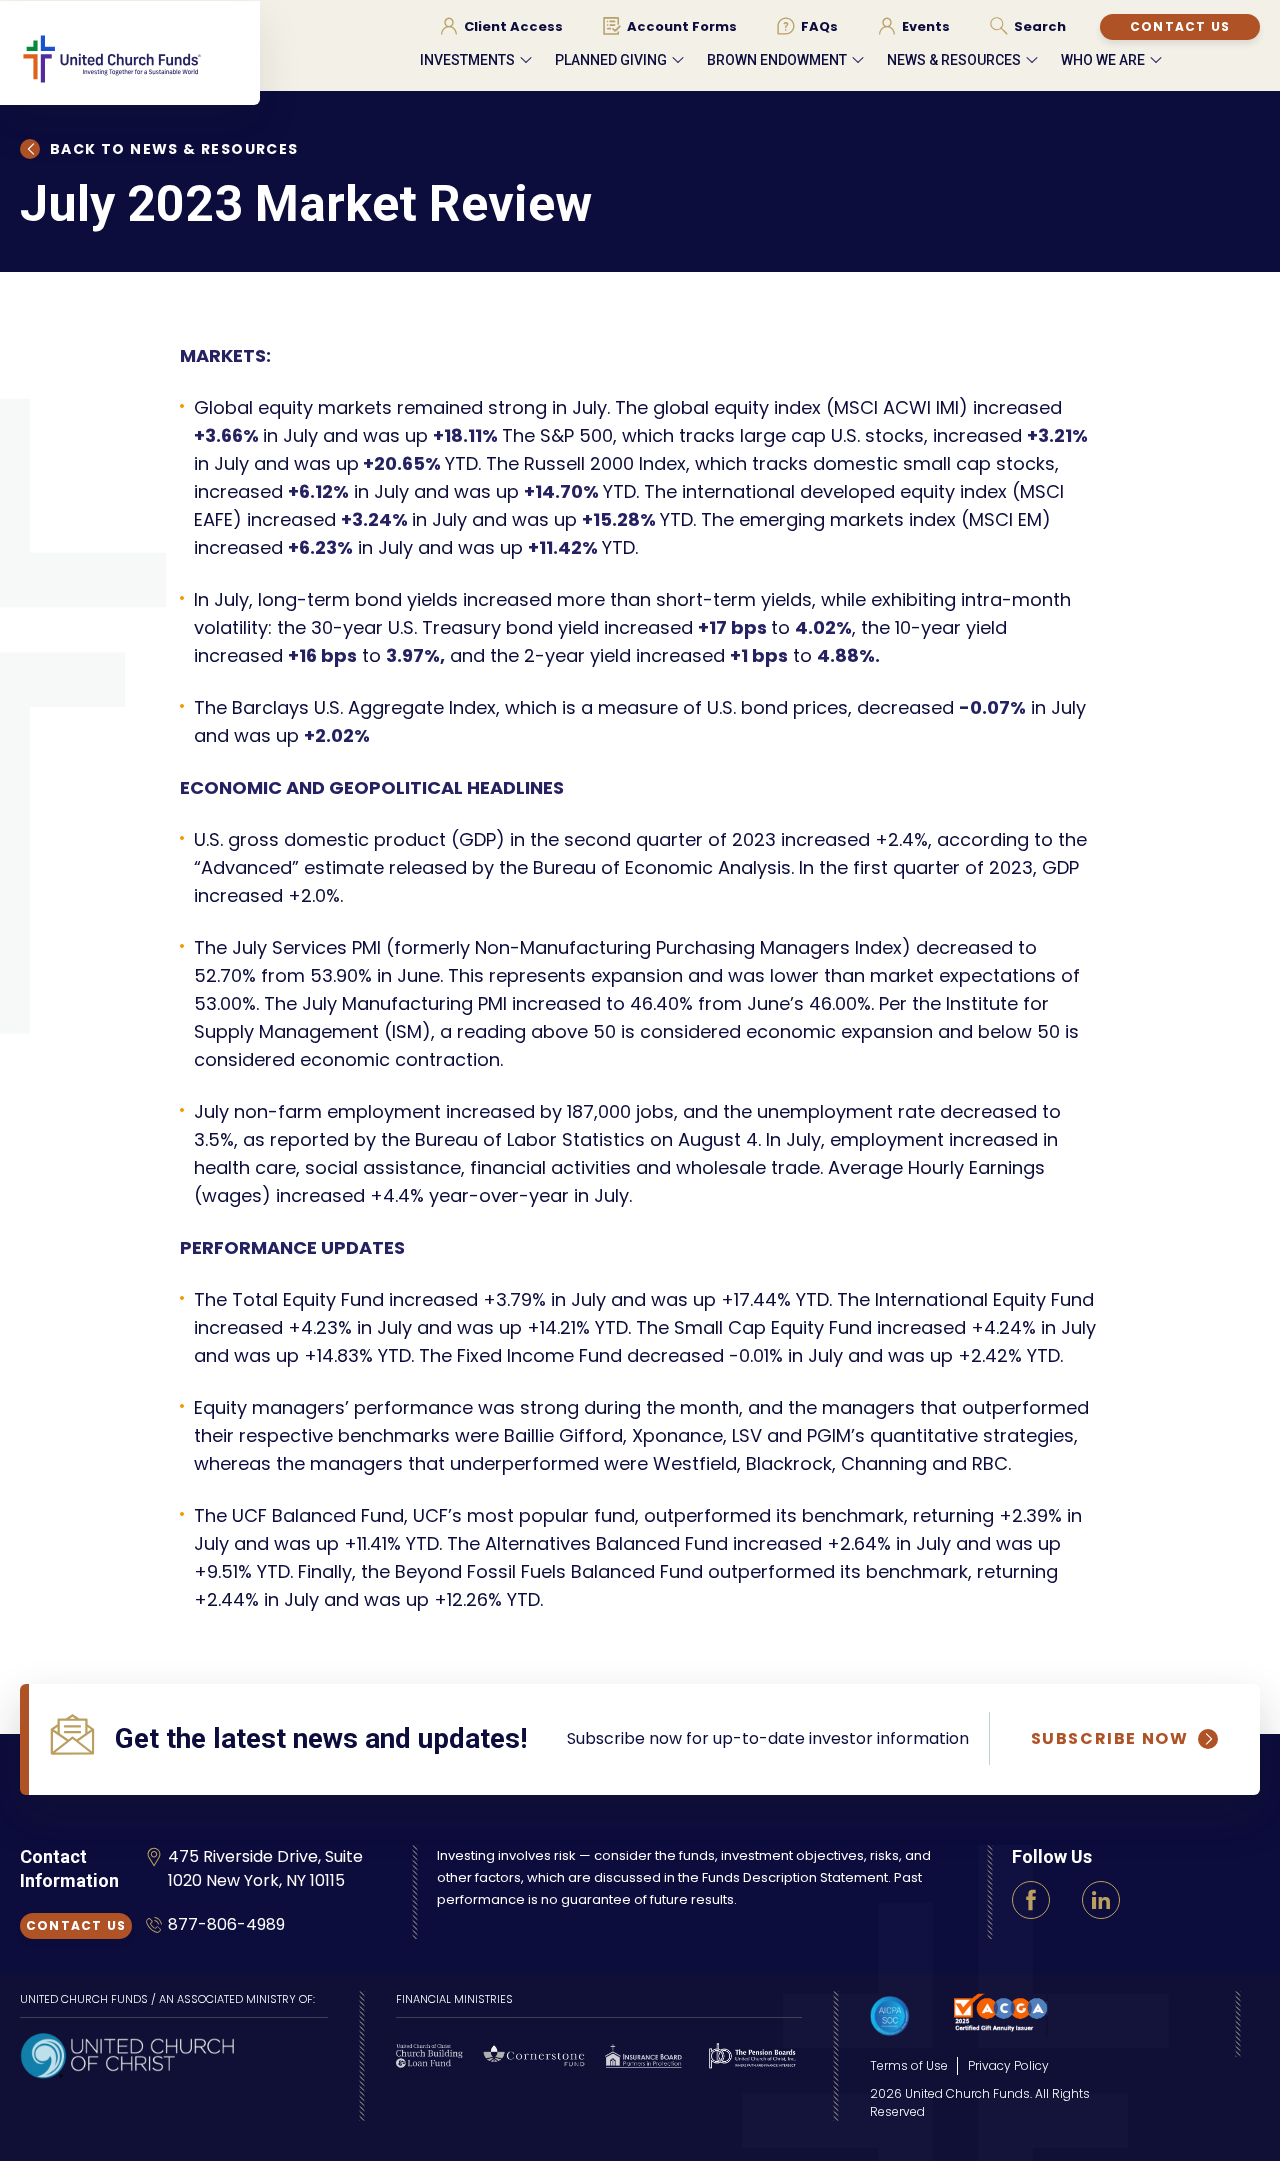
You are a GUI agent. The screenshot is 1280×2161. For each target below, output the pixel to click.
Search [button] (1040, 27)
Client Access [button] (513, 27)
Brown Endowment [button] (777, 60)
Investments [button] (467, 60)
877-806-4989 (226, 1924)
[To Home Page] (140, 76)
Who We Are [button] (1103, 60)
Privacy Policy (1008, 2065)
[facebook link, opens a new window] (1031, 1900)
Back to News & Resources (174, 149)
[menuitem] (501, 26)
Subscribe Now (1110, 1739)
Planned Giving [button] (611, 60)
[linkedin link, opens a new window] (1101, 1900)
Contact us (1180, 26)
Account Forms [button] (682, 27)
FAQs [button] (819, 27)
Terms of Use (909, 2065)
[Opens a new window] (127, 2053)
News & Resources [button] (954, 60)
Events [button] (926, 27)
